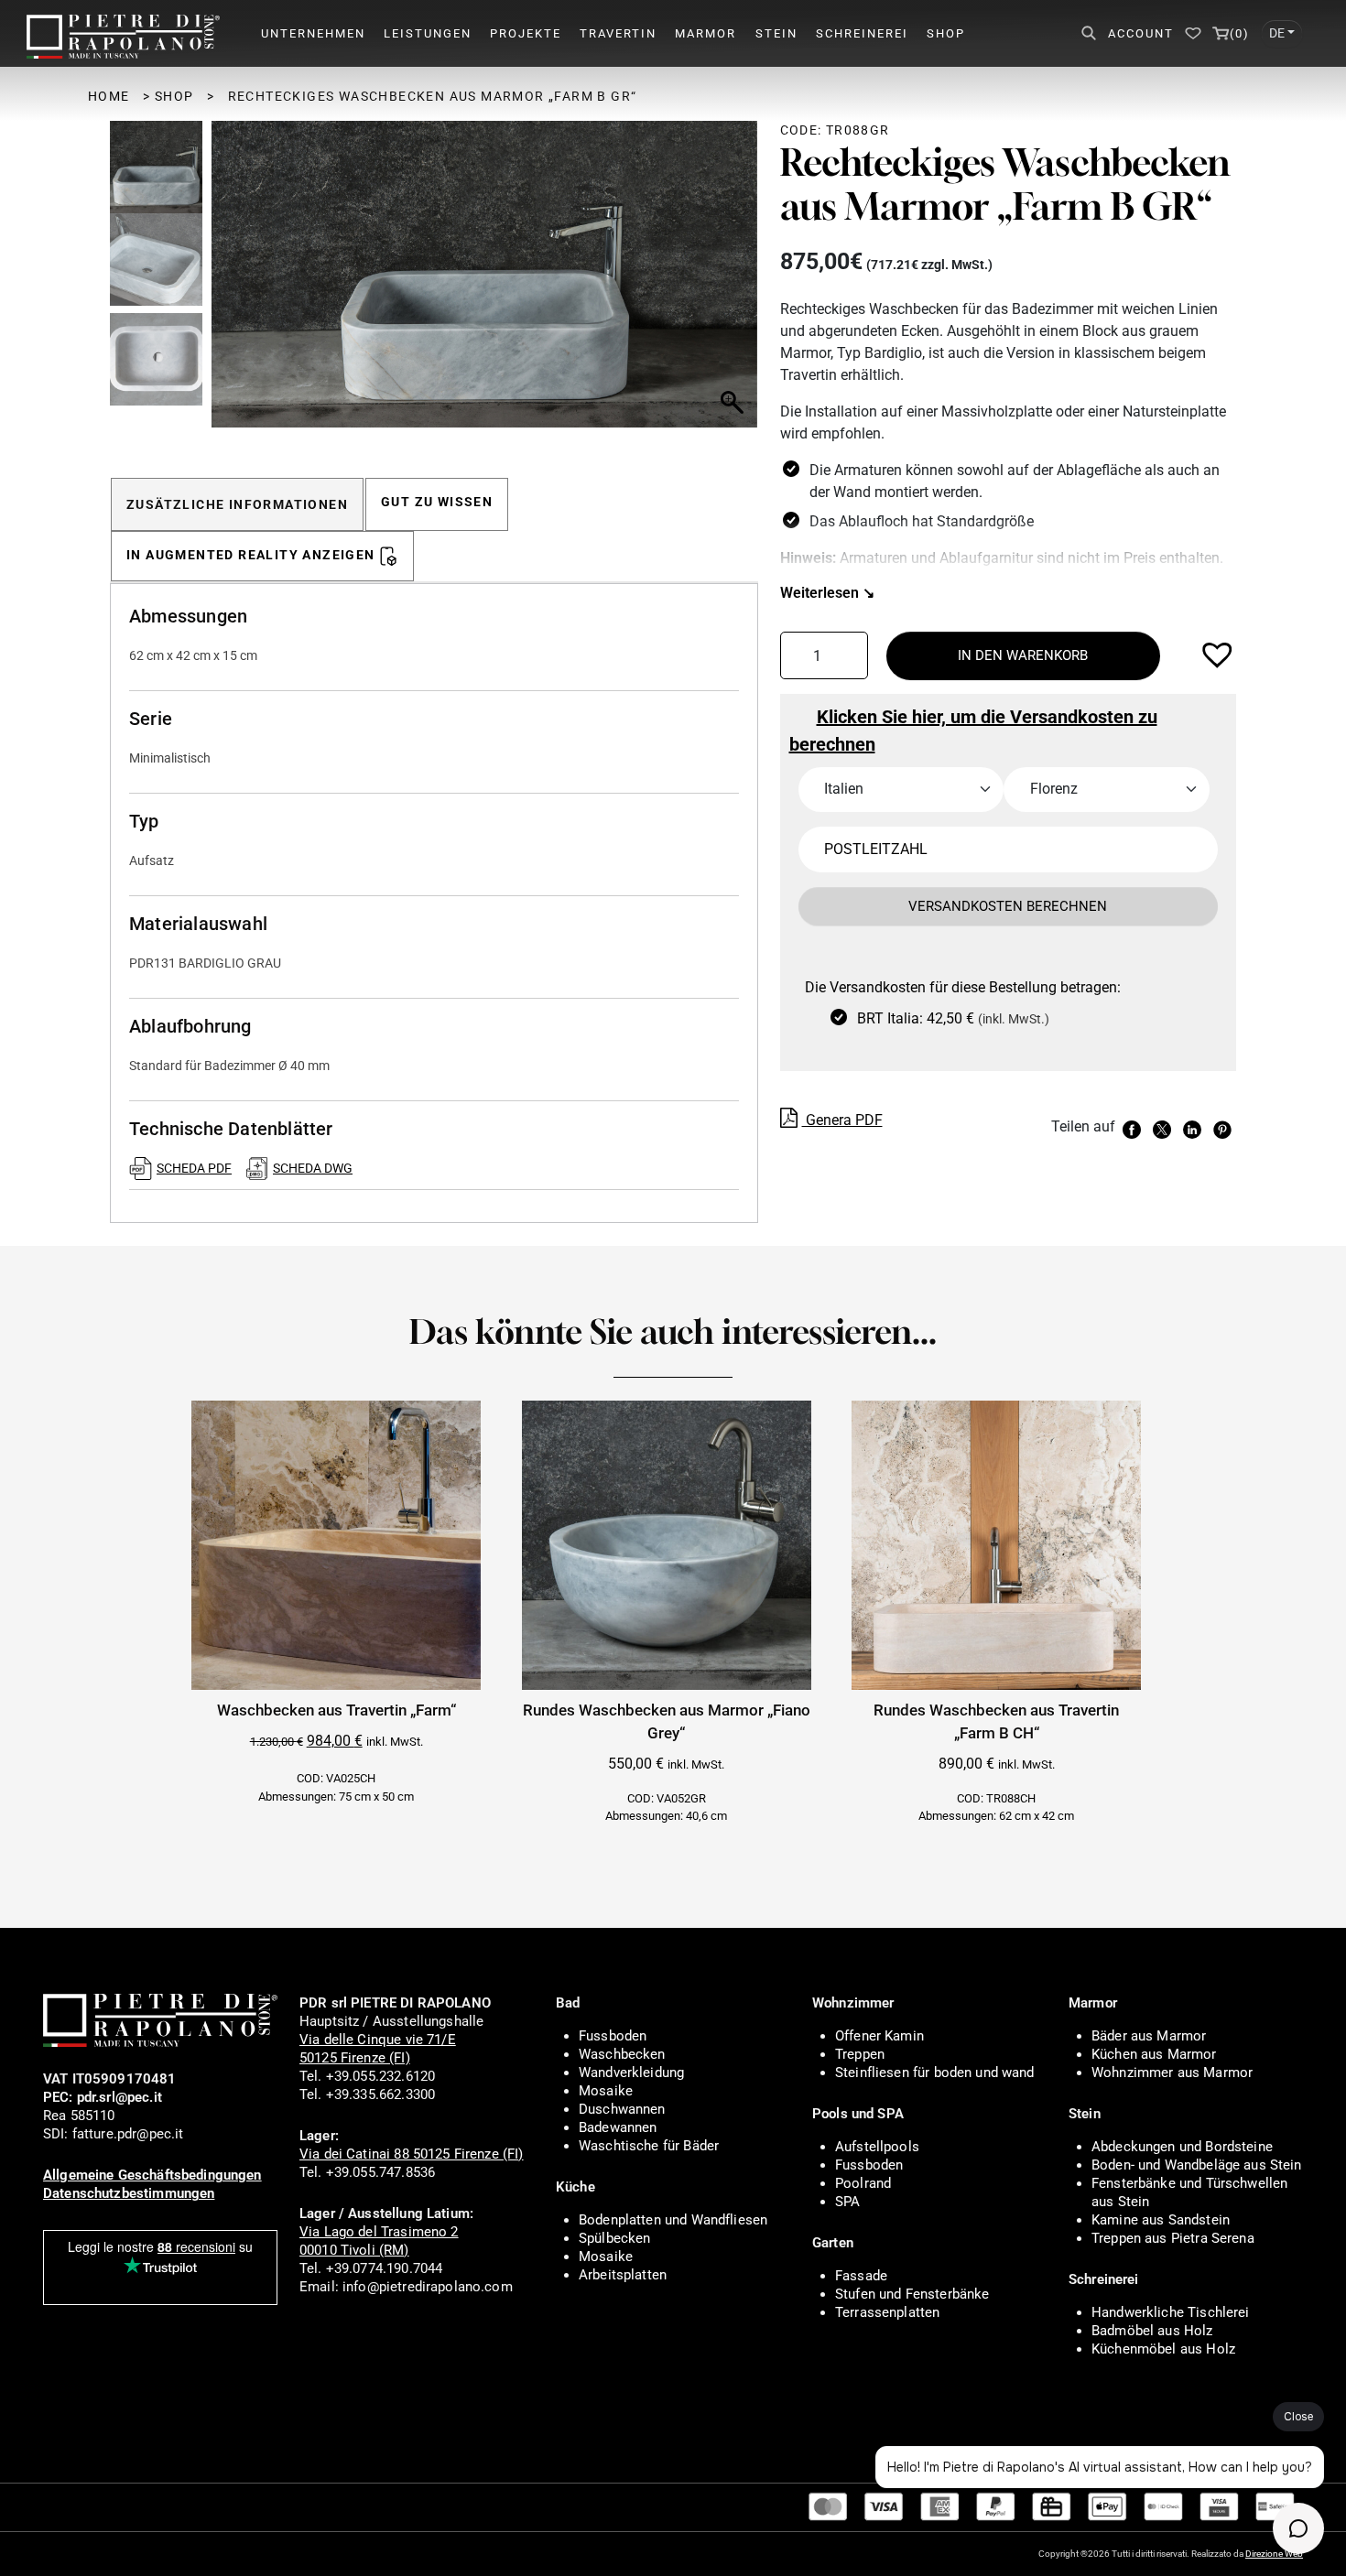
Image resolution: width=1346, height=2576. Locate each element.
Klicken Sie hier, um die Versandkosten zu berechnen (973, 731)
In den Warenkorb (1023, 655)
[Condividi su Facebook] (1134, 1128)
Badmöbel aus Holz (1152, 2331)
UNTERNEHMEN (313, 33)
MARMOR (706, 33)
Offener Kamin (879, 2036)
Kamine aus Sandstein (1161, 2220)
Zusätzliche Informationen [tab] (237, 504)
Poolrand (863, 2183)
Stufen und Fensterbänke (912, 2294)
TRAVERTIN (618, 33)
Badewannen (618, 2127)
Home (109, 96)
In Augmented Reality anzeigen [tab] (251, 555)
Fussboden (613, 2036)
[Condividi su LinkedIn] (1194, 1128)
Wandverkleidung (631, 2073)
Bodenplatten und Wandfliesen (673, 2220)
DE (1277, 33)
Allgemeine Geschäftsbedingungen (152, 2175)
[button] (735, 284)
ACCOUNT (1141, 33)
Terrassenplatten (887, 2312)
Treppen (860, 2054)
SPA (847, 2202)
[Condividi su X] (1164, 1128)
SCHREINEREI (862, 33)
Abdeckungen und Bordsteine (1182, 2147)
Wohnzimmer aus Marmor (1172, 2073)
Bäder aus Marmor (1149, 2036)
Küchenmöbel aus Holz (1163, 2349)
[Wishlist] (1193, 33)
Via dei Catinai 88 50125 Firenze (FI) (412, 2154)
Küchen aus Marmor (1154, 2054)
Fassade (861, 2276)
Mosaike (606, 2091)
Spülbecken (615, 2238)
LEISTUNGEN (428, 33)
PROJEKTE (526, 33)
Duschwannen (622, 2109)
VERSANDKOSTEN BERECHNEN (1008, 906)
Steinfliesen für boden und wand (935, 2073)
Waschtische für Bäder (649, 2146)
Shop (174, 96)
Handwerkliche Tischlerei (1171, 2312)
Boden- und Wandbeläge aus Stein (1197, 2165)
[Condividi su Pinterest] (1225, 1128)
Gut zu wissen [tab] (437, 502)
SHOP (946, 33)
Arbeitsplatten (623, 2275)
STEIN (776, 33)
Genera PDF (842, 1120)
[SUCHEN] (1086, 33)
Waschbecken (622, 2054)
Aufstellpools (877, 2147)
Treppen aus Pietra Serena (1173, 2238)
